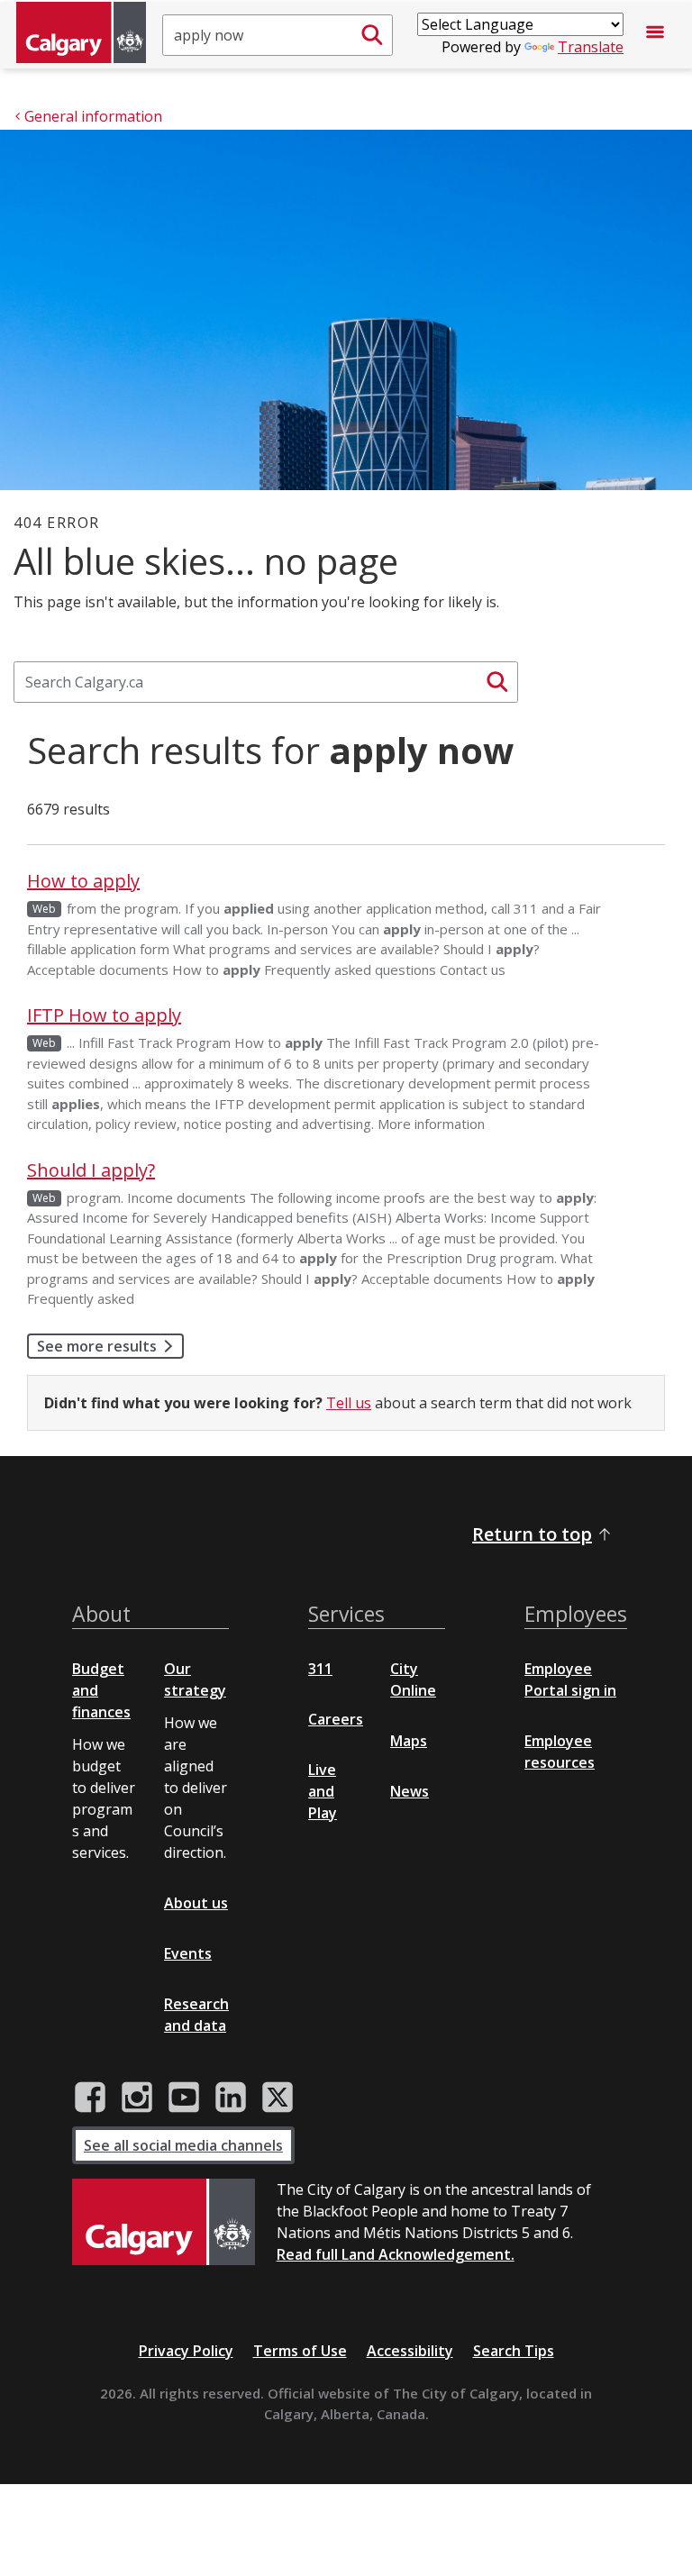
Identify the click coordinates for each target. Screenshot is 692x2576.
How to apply (83, 881)
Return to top (532, 1534)
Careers (336, 1719)
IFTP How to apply (104, 1015)
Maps (409, 1741)
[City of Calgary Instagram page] (137, 2098)
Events (188, 1953)
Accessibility (410, 2351)
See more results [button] (97, 1346)
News (410, 1791)
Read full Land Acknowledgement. (396, 2254)
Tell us (349, 1403)
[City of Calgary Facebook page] (90, 2098)
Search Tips (514, 2351)
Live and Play (323, 1791)
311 (320, 1669)
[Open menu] (655, 35)
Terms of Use (300, 2351)
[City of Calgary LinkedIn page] (231, 2098)
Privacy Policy (186, 2351)
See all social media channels (183, 2145)
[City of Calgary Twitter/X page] (278, 2098)
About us (196, 1903)
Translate (591, 47)
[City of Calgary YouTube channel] (184, 2098)
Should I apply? (91, 1170)
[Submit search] (372, 35)
